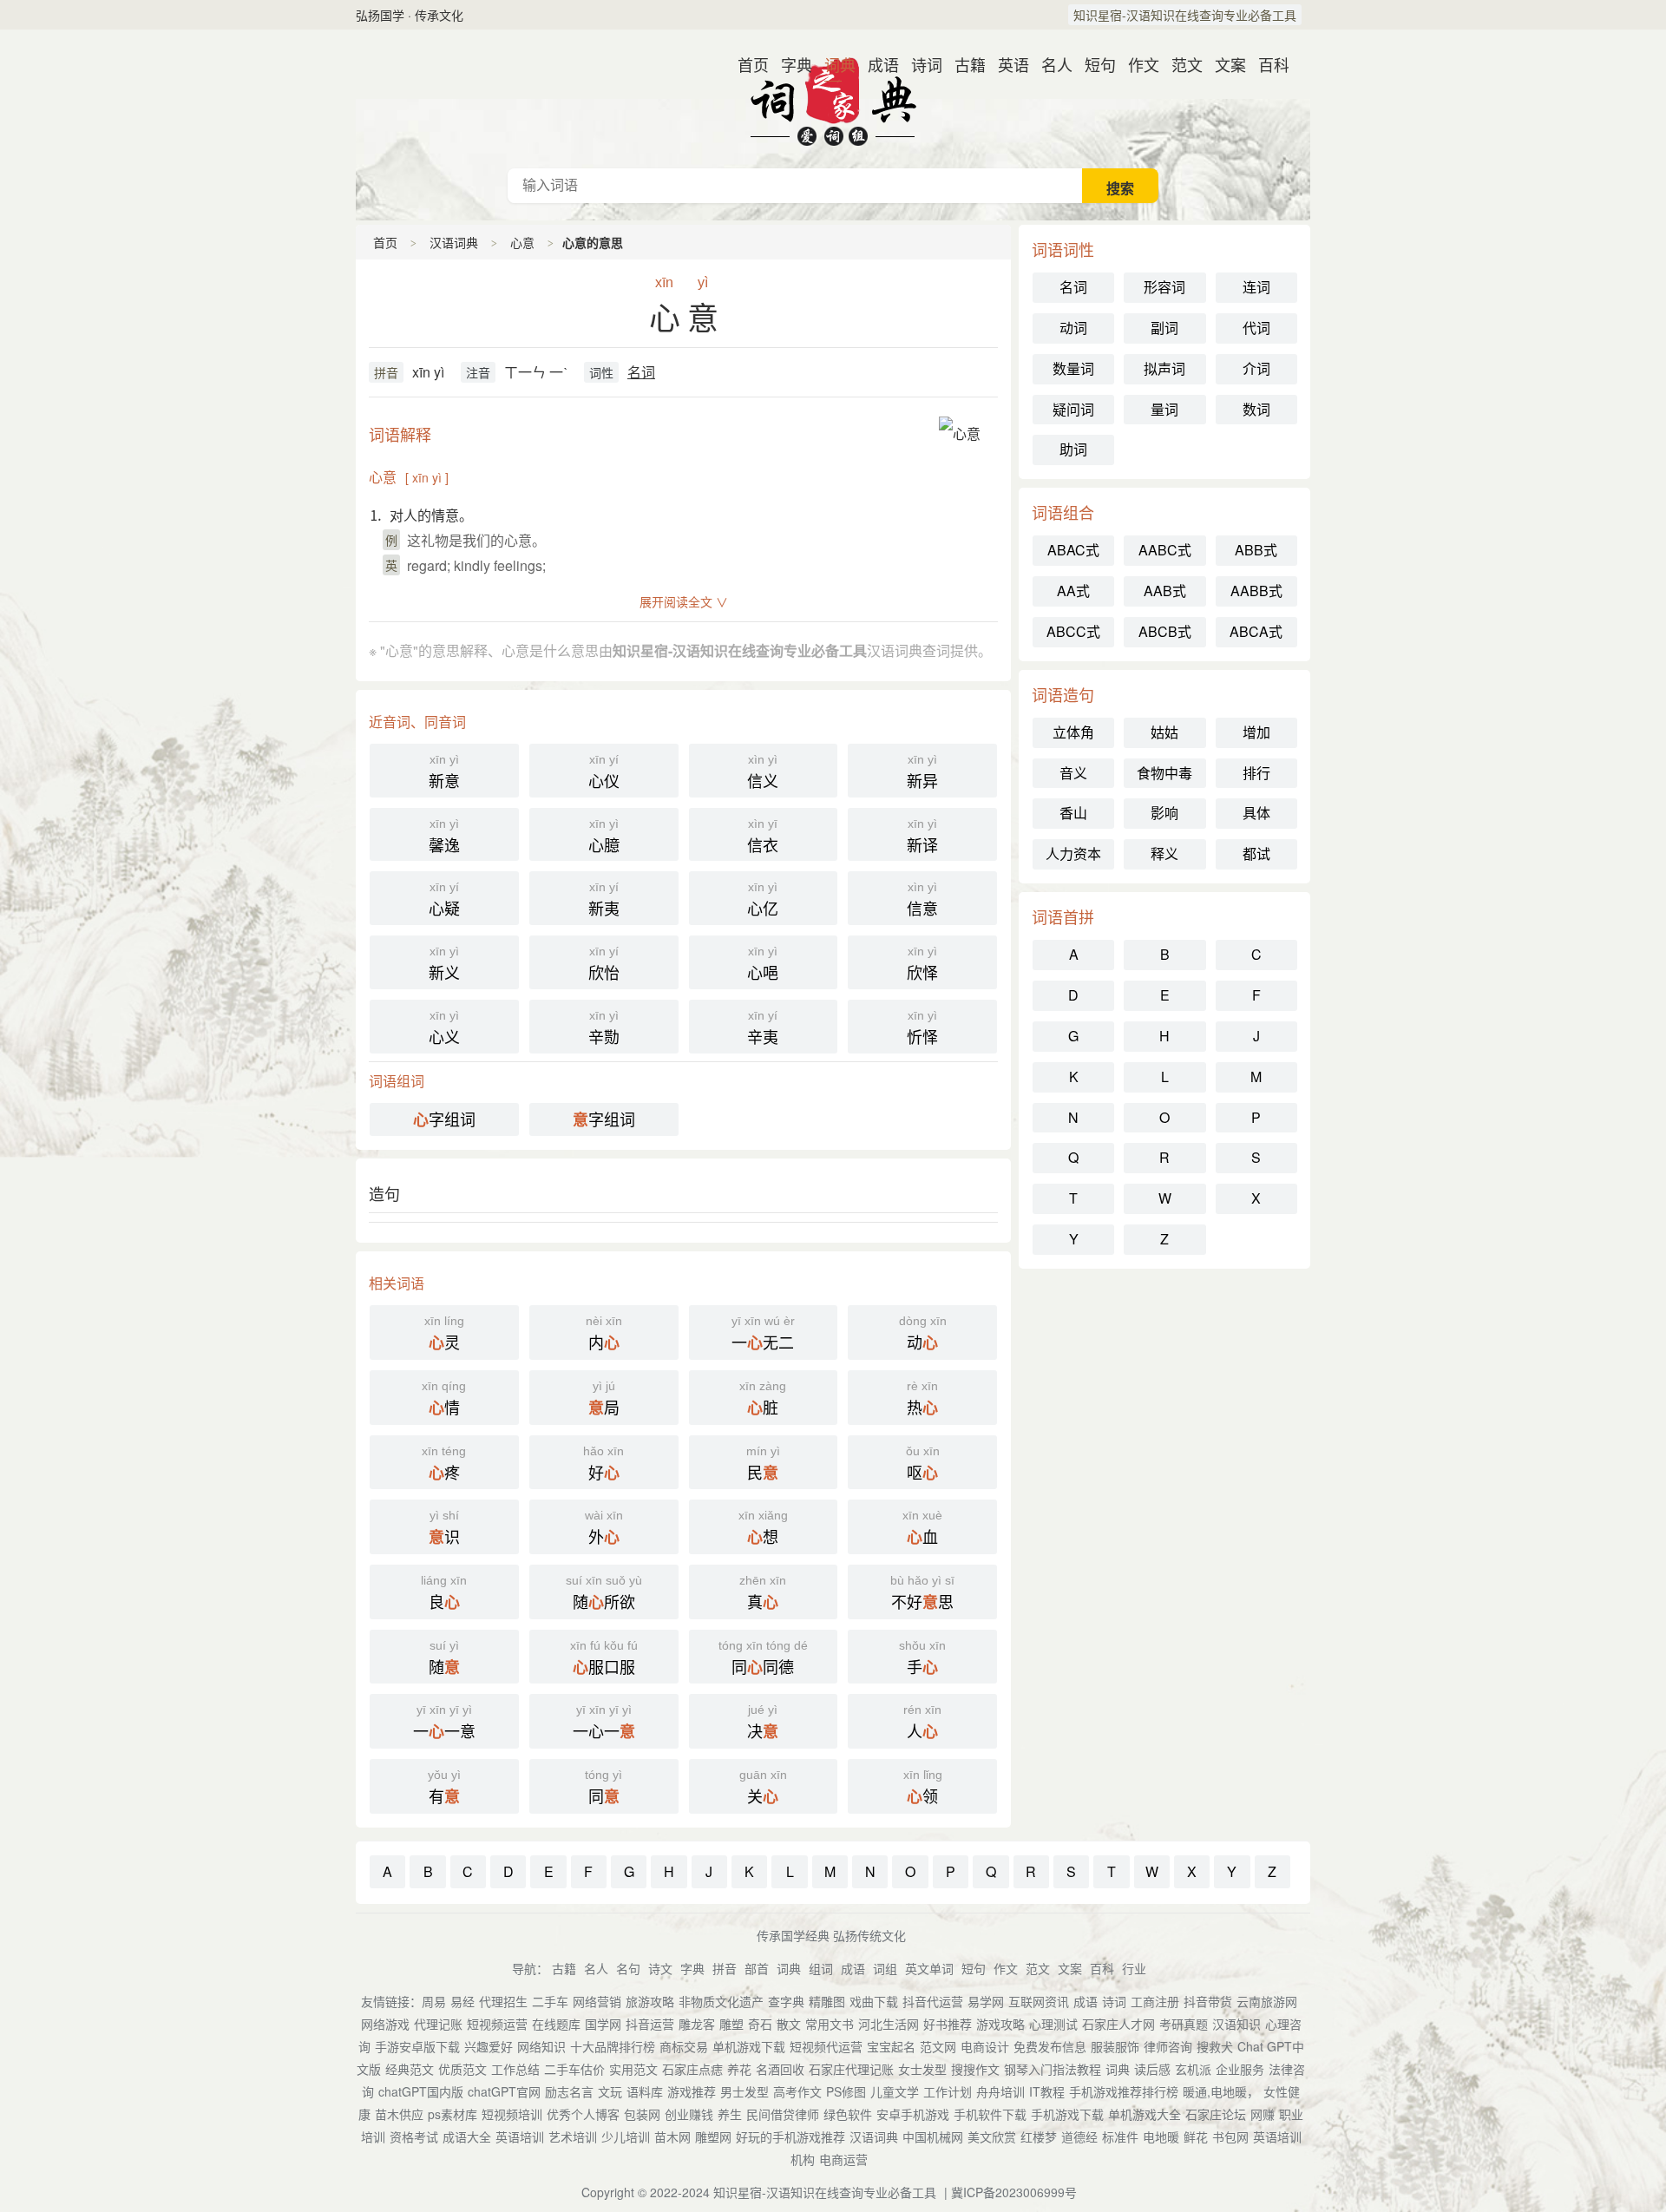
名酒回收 (780, 2069)
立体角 (1073, 732)
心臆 (604, 836)
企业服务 (1240, 2069)
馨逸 (444, 836)
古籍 (963, 64)
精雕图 (827, 2001)
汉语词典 (833, 99)
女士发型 (922, 2069)
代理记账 (438, 2024)
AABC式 (1165, 550)
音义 (1073, 773)
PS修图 (846, 2091)
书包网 (1230, 2137)
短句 (1093, 64)
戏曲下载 (874, 2001)
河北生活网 (889, 2024)
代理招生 (503, 2001)
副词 (1164, 328)
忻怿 (922, 1028)
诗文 (660, 1968)
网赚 (1263, 2114)
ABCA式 (1256, 631)
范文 (1180, 64)
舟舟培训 (1000, 2091)
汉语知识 (1236, 2024)
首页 (746, 64)
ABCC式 (1073, 631)
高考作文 (797, 2091)
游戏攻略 (1000, 2024)
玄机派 (1193, 2069)
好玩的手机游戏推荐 (790, 2137)
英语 (1007, 64)
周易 (434, 2001)
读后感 (1152, 2069)
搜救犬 (1215, 2046)
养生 (730, 2114)
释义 (1164, 853)
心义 (444, 1028)
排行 (1256, 773)
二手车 (550, 2001)
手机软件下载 (990, 2114)
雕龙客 (697, 2024)
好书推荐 (948, 2024)
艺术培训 (573, 2137)
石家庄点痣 (692, 2069)
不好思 (922, 1593)
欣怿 (922, 964)
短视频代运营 (826, 2046)
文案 (1223, 64)
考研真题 (1184, 2024)
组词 (821, 1968)
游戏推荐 (692, 2091)
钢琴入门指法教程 (1053, 2069)
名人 (1050, 64)
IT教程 (1047, 2091)
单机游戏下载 (749, 2046)
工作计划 (948, 2091)
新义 (444, 964)
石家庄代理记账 (851, 2069)
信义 (763, 772)
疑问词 (1073, 409)
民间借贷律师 (783, 2114)
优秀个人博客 (583, 2114)
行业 (1134, 1968)
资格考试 (414, 2137)
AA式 (1073, 591)
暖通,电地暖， (1221, 2091)
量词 (1164, 409)
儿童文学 (895, 2091)
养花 (739, 2069)
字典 (790, 64)
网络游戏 (385, 2024)
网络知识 (541, 2046)
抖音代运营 (933, 2001)
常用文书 (830, 2024)
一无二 (763, 1334)
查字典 (786, 2001)
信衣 (763, 836)
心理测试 (1053, 2024)
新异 (922, 772)
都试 (1256, 853)
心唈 (763, 964)
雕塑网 (713, 2137)
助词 (1073, 449)
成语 (876, 64)
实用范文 (633, 2069)
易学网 (986, 2001)
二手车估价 (574, 2069)
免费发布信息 (1050, 2046)
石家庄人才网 (1118, 2024)
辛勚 (604, 1028)
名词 (641, 372)
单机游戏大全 (1145, 2114)
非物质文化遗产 (721, 2001)
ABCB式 (1165, 631)
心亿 (763, 899)
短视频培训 (512, 2114)
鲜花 (1196, 2137)
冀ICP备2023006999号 (1014, 2192)
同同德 (763, 1658)
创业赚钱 (689, 2114)
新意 (444, 772)
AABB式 (1256, 591)
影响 (1164, 813)
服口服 (604, 1658)
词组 (885, 1968)
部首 (757, 1968)
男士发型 (744, 2091)
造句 (384, 1193)
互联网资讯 (1039, 2001)
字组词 (444, 1119)
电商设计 (985, 2046)
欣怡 (604, 964)
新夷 (604, 899)
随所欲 (604, 1593)
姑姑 (1164, 732)
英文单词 (929, 1968)
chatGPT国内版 (421, 2091)
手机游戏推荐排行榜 (1124, 2091)
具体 (1256, 813)
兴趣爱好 (489, 2046)
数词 (1256, 409)
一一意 (444, 1723)
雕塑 (731, 2024)
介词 (1256, 368)
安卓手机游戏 (913, 2114)
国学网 (603, 2024)
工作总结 (515, 2069)
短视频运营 (497, 2024)
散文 (789, 2024)
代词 (1256, 328)
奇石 (760, 2024)
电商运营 (843, 2159)
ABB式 (1256, 550)
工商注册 (1155, 2001)
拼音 (386, 372)
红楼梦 (1039, 2137)
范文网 (938, 2046)
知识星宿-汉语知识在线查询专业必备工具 (1185, 15)
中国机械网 (933, 2137)
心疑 (444, 899)
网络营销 (597, 2001)
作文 (1137, 64)
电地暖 (1161, 2137)
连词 (1256, 287)
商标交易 (684, 2046)
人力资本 (1073, 853)
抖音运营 (650, 2024)
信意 (922, 899)
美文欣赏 (992, 2137)
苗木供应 (399, 2114)
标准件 (1120, 2137)
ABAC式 (1073, 550)
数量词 (1073, 368)
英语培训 (520, 2137)
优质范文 (462, 2069)
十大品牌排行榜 (613, 2046)
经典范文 (410, 2069)
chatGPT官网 (504, 2091)
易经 (462, 2001)
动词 (1073, 328)
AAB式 (1165, 591)
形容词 (1164, 287)
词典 (833, 64)
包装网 (642, 2114)
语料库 (645, 2091)
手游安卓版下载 (417, 2046)
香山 (1073, 813)
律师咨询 (1168, 2046)
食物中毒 (1164, 773)
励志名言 (569, 2091)
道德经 (1079, 2137)
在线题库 (556, 2024)
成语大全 (467, 2137)
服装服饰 (1115, 2046)
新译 (922, 836)
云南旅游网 (1267, 2001)
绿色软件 (848, 2114)
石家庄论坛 (1216, 2114)
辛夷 (763, 1028)
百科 (1267, 64)
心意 (522, 242)
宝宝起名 (891, 2046)
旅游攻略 (650, 2001)
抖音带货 (1208, 2001)
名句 (628, 1968)
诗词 (920, 64)
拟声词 (1164, 368)
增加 (1256, 732)
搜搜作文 (975, 2069)
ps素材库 (453, 2114)
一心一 (604, 1723)
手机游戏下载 (1067, 2114)
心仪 (604, 772)
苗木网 (672, 2137)
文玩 (610, 2091)
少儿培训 (626, 2137)
